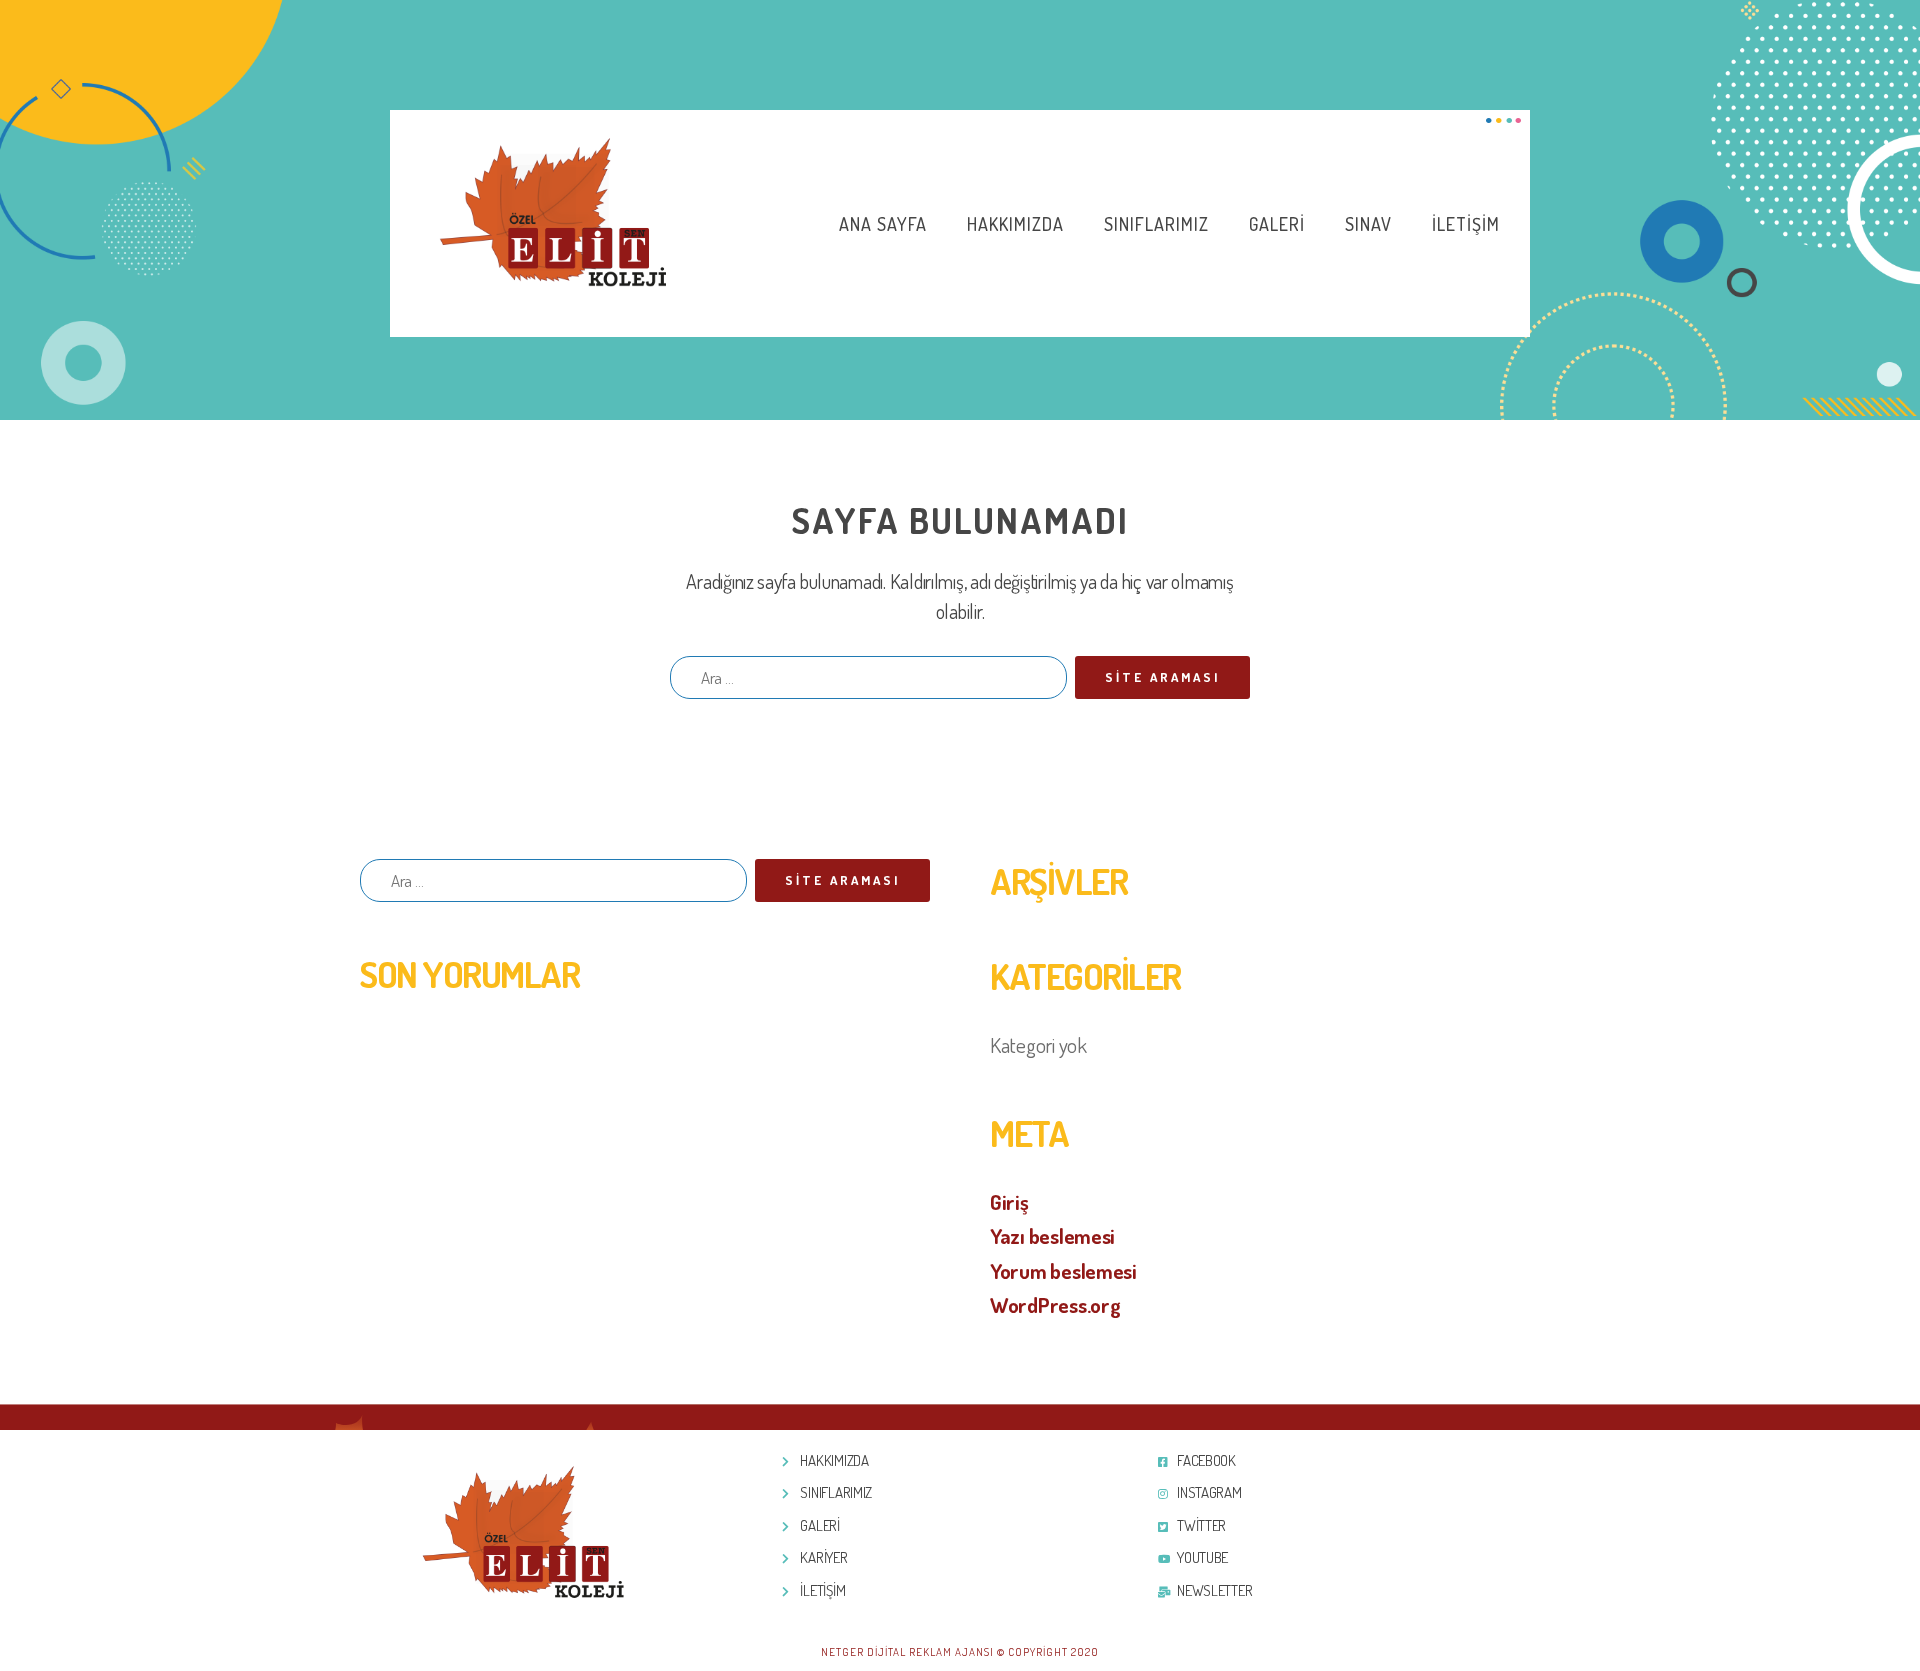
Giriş (1009, 1201)
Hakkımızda (1015, 224)
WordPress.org (1055, 1304)
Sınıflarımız (1156, 224)
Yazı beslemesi (1052, 1235)
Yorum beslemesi (1063, 1270)
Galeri (1277, 224)
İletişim (1466, 224)
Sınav (1368, 224)
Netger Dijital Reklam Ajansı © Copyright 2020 (960, 1652)
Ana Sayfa (883, 224)
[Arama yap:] (864, 681)
